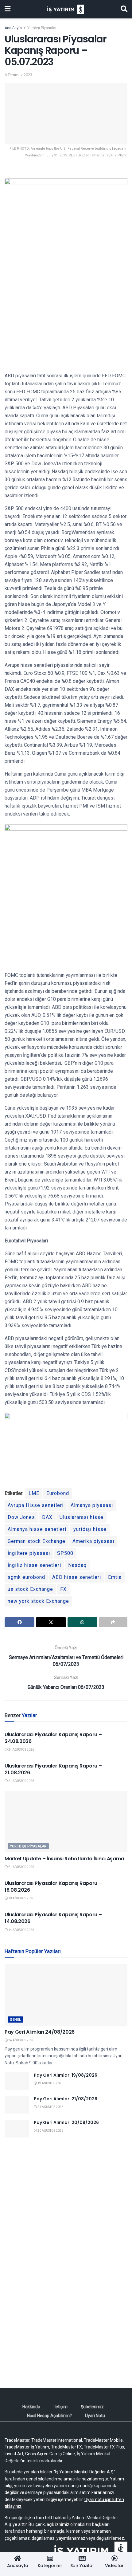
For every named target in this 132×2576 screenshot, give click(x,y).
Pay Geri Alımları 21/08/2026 (66, 2099)
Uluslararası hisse (82, 1517)
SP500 (65, 1553)
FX (63, 1589)
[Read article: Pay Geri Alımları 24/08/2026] (66, 1995)
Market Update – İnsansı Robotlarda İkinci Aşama (64, 1859)
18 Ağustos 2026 (21, 1898)
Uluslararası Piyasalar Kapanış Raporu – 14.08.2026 (53, 1918)
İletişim (60, 2407)
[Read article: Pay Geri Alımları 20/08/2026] (17, 2128)
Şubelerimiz (92, 2407)
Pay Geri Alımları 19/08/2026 (66, 2075)
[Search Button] (124, 9)
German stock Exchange (37, 1541)
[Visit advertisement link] (66, 2204)
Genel (16, 2020)
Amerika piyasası (93, 1541)
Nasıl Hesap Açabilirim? (49, 2416)
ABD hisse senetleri (77, 1577)
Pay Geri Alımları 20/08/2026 (66, 2122)
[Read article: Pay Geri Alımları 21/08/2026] (17, 2105)
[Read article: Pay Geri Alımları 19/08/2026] (17, 2081)
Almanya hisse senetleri (37, 1529)
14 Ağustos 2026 (21, 1930)
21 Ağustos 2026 (21, 1781)
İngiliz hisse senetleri (34, 1565)
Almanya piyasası (92, 1505)
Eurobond (58, 1493)
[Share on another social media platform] (113, 1622)
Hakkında (31, 2407)
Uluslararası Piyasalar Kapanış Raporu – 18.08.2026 (53, 1887)
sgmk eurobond (26, 1577)
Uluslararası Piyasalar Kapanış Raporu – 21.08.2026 (53, 1769)
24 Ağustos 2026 (21, 1750)
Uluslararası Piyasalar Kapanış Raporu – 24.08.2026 (53, 1738)
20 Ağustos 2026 (50, 2131)
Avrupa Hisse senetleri (36, 1505)
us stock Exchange (30, 1589)
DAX (47, 1517)
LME (34, 1493)
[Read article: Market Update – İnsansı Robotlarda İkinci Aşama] (66, 1822)
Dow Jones (21, 1517)
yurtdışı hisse (90, 1529)
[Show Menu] (8, 9)
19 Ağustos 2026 (50, 2083)
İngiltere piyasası (29, 1553)
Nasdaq (77, 1565)
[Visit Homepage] (66, 9)
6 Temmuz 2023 (18, 75)
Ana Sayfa (13, 28)
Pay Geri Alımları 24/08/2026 (40, 2032)
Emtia (115, 1577)
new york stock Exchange (38, 1601)
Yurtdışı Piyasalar (42, 28)
